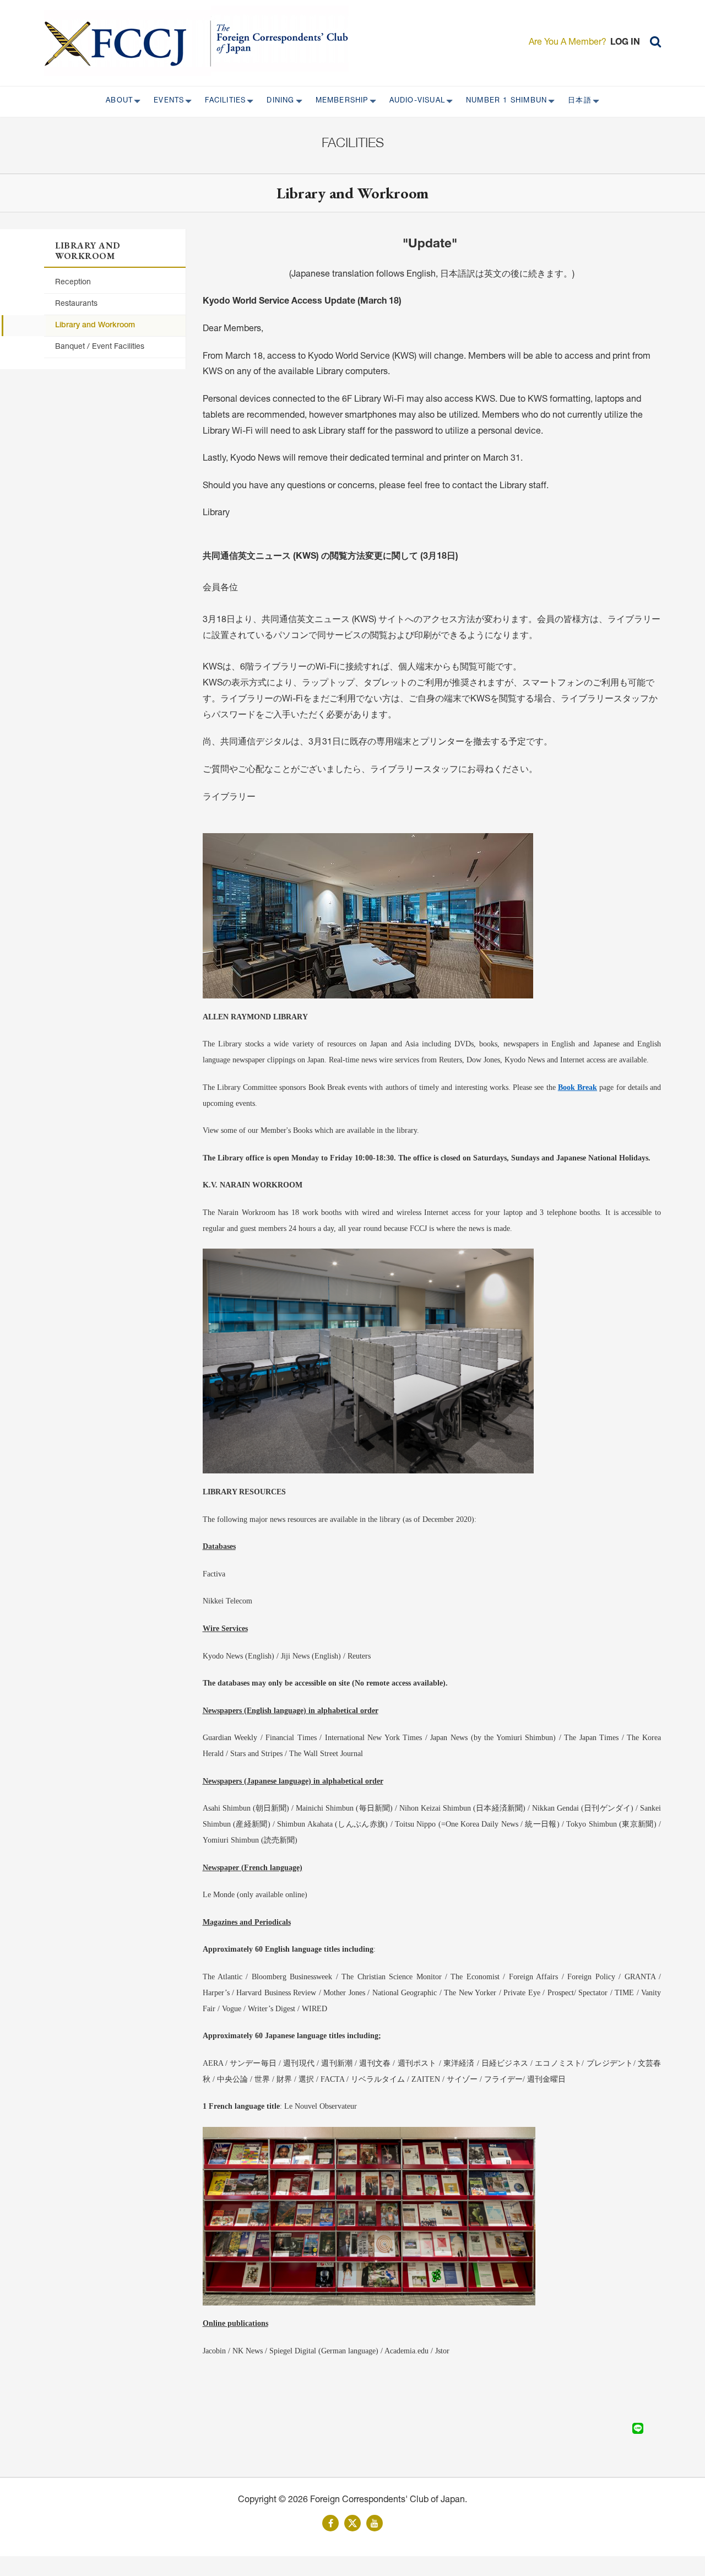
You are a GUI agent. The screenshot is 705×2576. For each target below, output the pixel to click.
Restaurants (76, 304)
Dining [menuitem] (277, 101)
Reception (73, 283)
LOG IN (625, 43)
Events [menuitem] (166, 101)
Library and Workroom (95, 326)
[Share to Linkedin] (622, 2428)
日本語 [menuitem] (576, 101)
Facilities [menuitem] (222, 101)
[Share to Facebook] (607, 2428)
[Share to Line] (638, 2428)
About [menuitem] (116, 101)
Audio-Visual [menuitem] (414, 101)
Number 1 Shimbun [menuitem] (503, 101)
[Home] (128, 43)
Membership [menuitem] (339, 101)
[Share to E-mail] (653, 2428)
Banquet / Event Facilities (100, 347)
